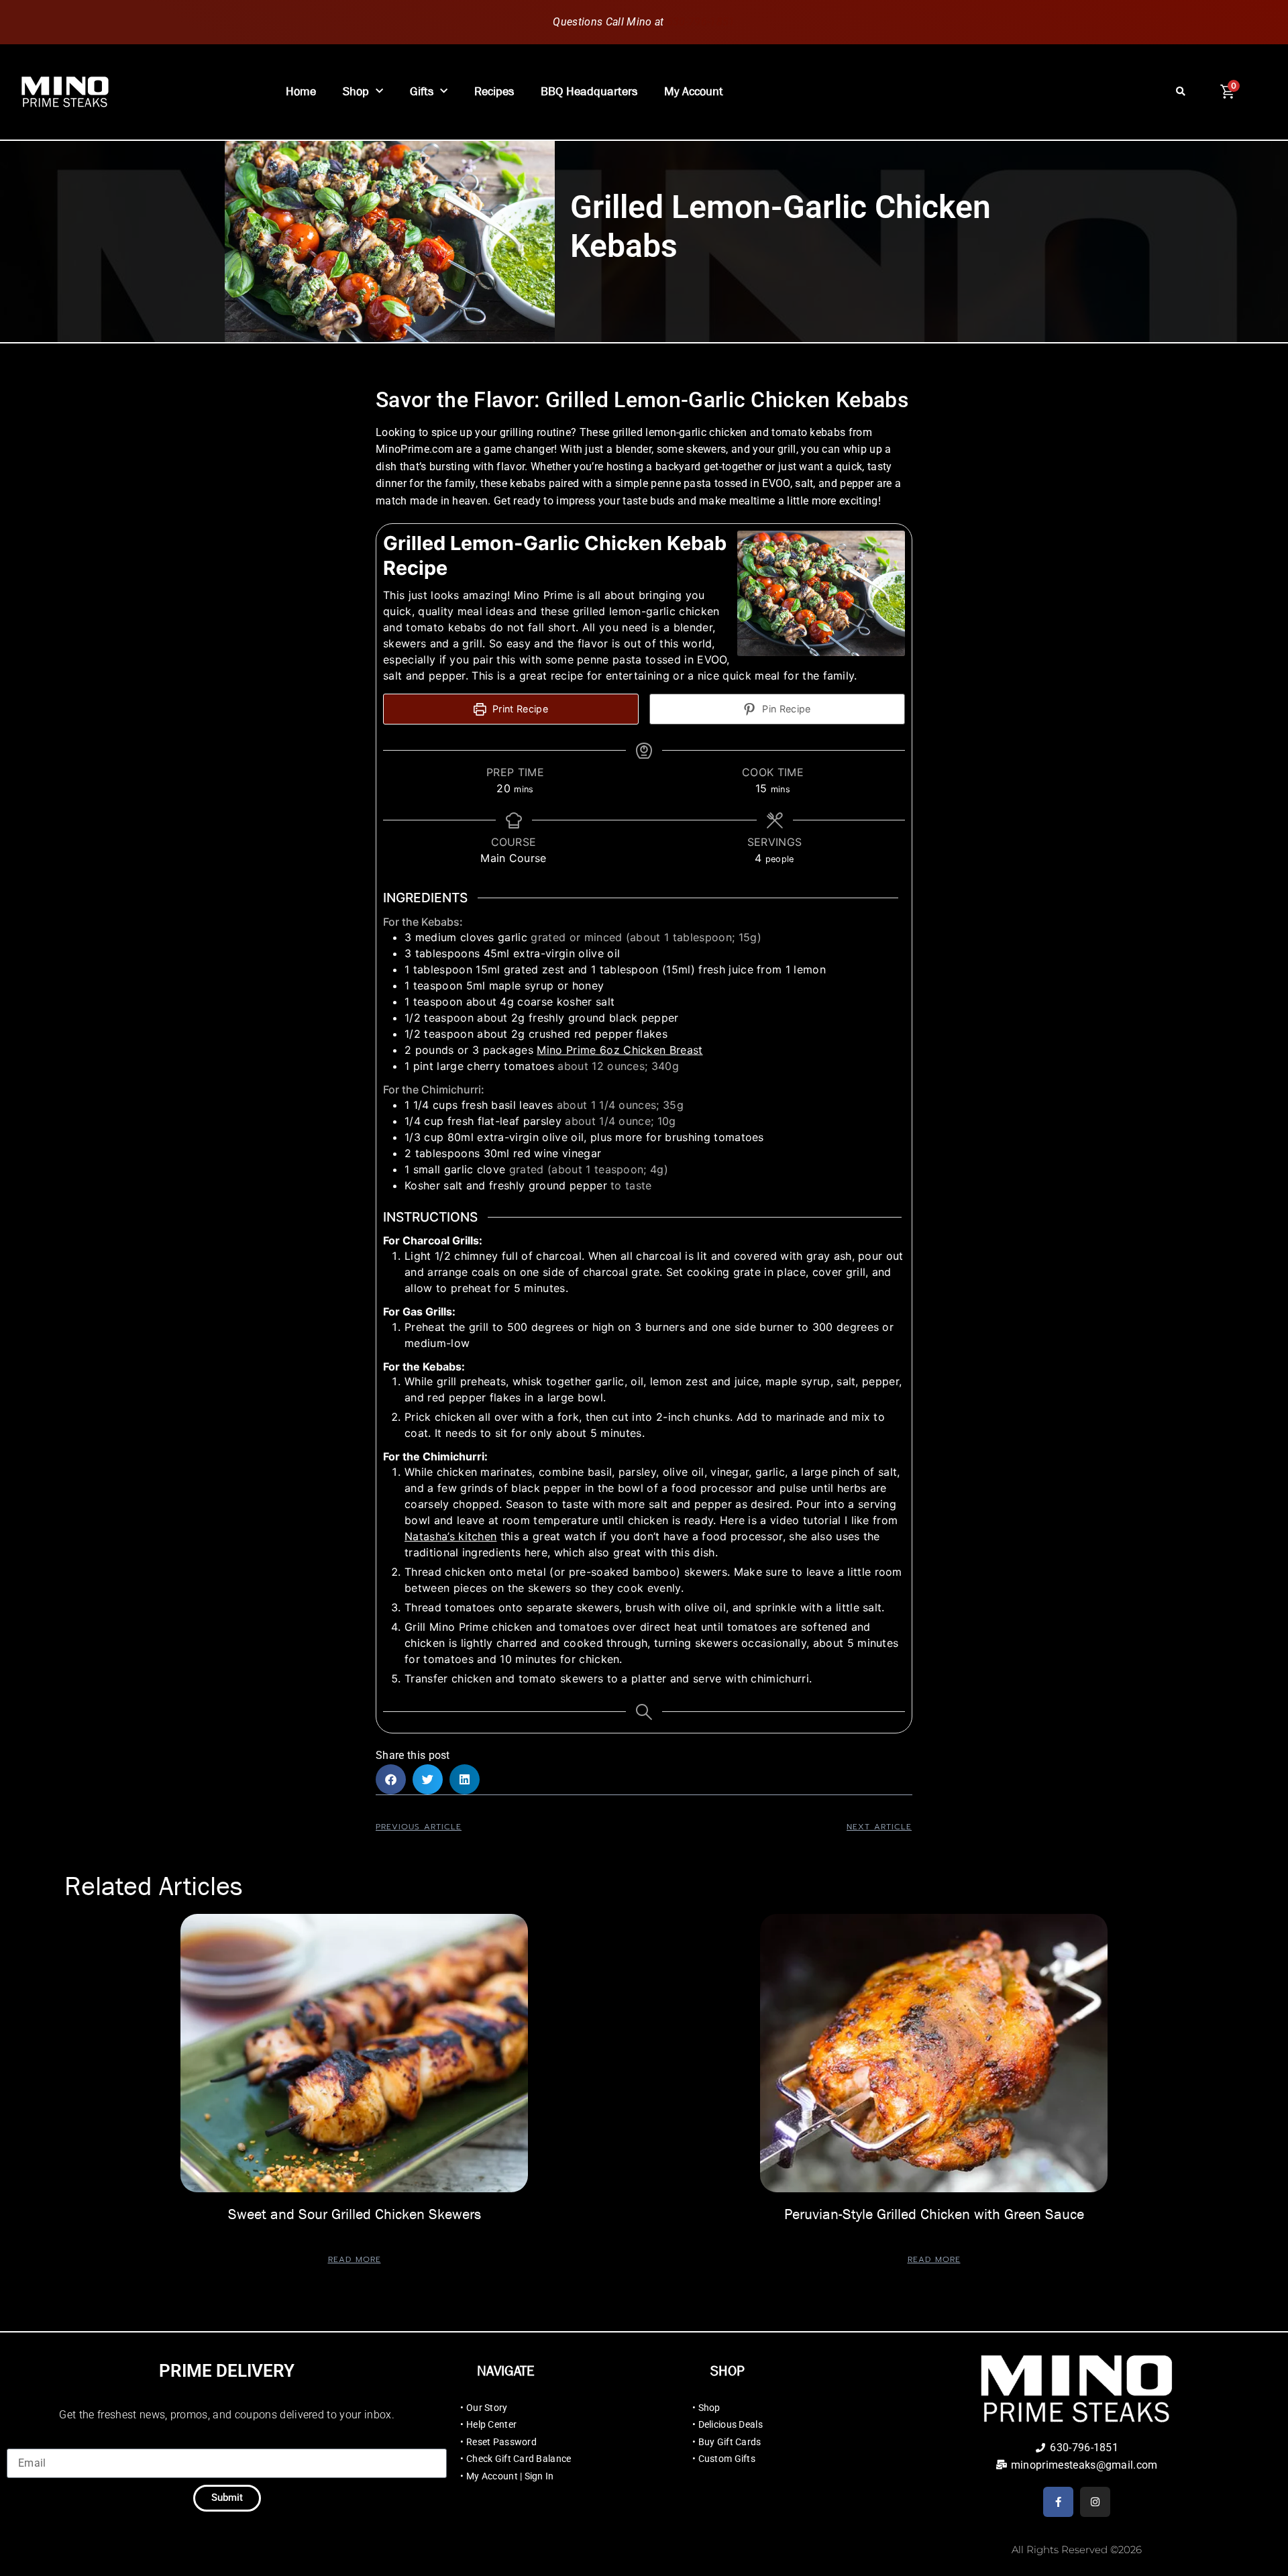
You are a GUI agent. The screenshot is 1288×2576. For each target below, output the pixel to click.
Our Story (487, 2408)
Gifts (422, 92)
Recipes (494, 92)
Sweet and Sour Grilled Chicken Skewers (355, 2214)
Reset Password (501, 2442)
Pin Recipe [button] (785, 709)
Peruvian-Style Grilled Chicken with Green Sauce (934, 2214)
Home (301, 92)
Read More (355, 2259)
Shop (356, 92)
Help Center (491, 2424)
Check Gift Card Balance (519, 2459)
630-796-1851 (701, 22)
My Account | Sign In (510, 2476)
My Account (694, 92)
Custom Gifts (727, 2459)
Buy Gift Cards (730, 2442)
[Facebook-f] (1058, 2502)
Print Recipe (519, 709)
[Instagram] (1095, 2502)
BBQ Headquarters (589, 92)
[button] (1181, 92)
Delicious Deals (731, 2424)
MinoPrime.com (415, 449)
